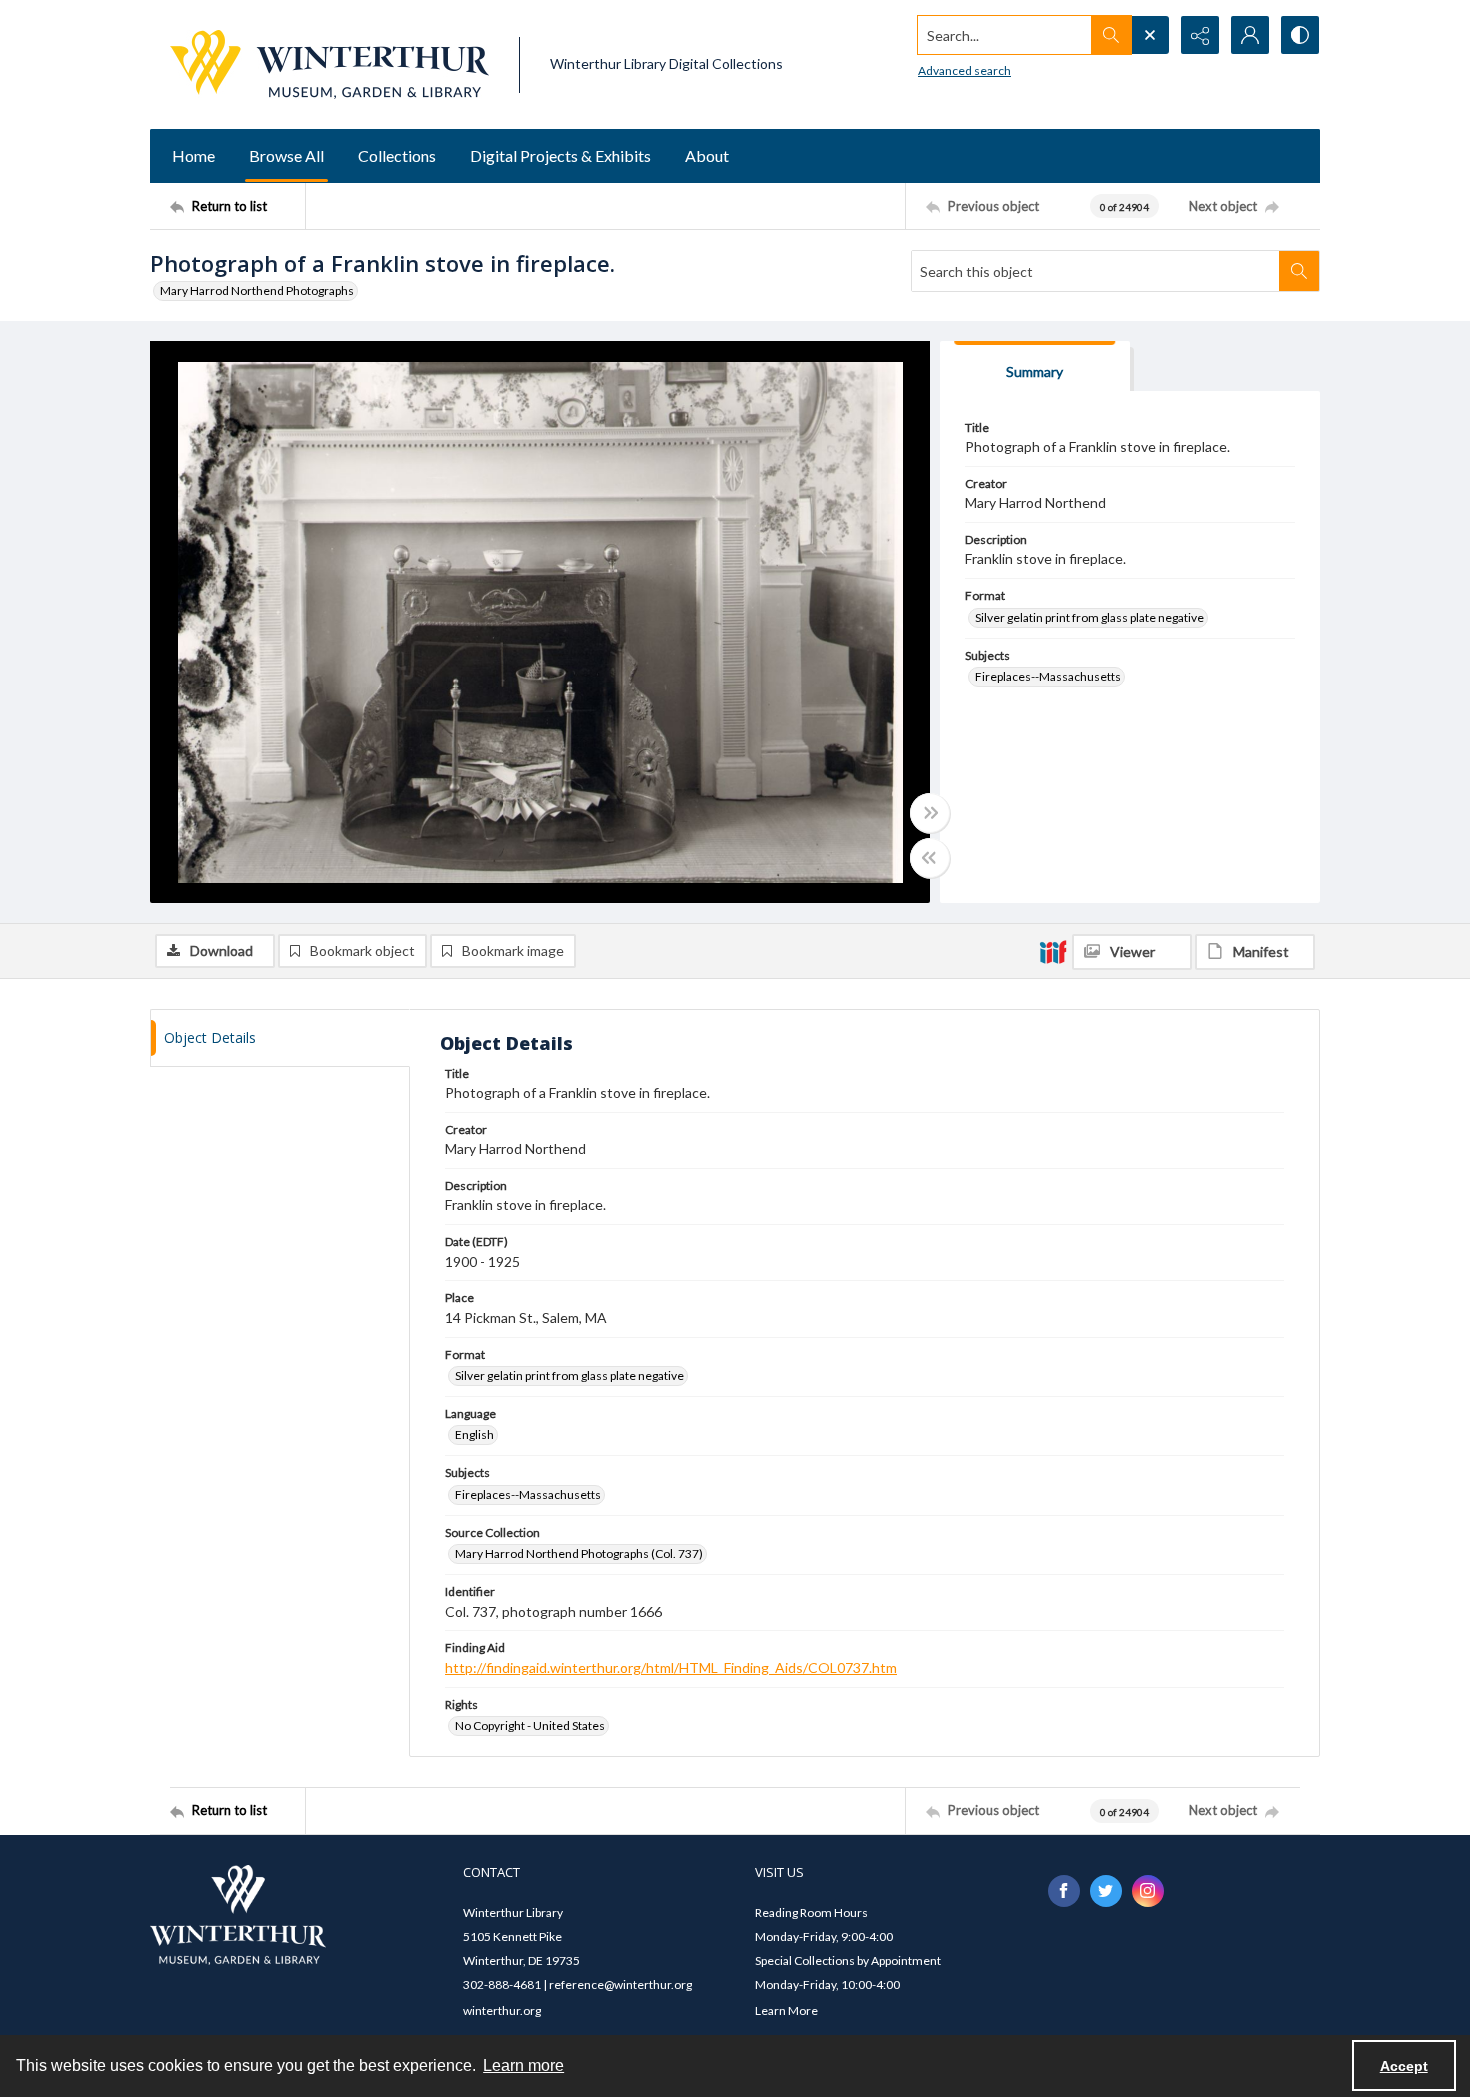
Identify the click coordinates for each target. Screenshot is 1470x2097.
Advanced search (964, 70)
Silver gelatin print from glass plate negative (1089, 617)
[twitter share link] (1106, 1891)
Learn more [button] (523, 2065)
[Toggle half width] (930, 858)
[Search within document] (1299, 271)
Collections (397, 155)
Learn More (786, 2010)
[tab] (1035, 366)
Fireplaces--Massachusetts (1048, 676)
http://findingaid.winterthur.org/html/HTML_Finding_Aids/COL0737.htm (671, 1667)
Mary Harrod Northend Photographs (257, 290)
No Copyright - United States (530, 1725)
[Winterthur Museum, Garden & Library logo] (329, 64)
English (474, 1434)
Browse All (286, 155)
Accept (1404, 2066)
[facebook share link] (1064, 1891)
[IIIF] (1053, 951)
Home (193, 155)
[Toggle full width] (930, 813)
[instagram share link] (1148, 1891)
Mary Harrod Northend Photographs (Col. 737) (579, 1553)
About (707, 155)
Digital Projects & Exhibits (560, 155)
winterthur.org (502, 2010)
